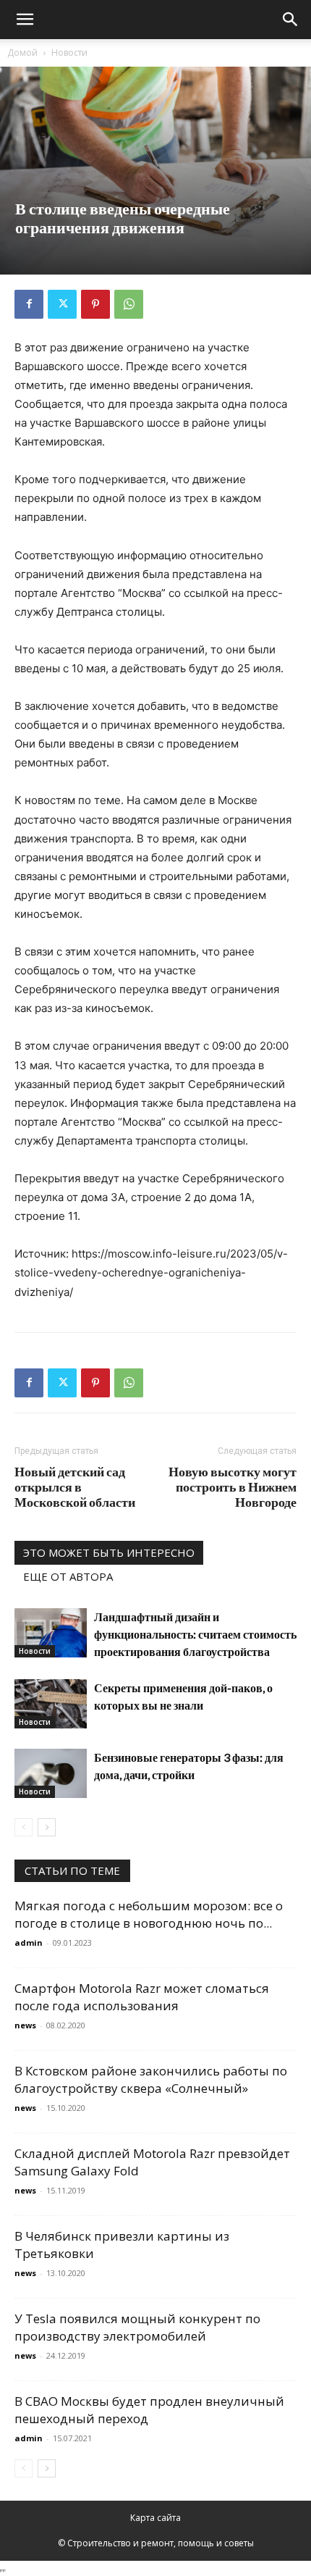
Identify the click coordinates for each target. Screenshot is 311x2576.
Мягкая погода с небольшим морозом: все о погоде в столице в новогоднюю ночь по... (149, 1914)
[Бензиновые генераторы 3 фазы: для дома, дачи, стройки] (51, 1774)
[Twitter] (62, 304)
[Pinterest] (95, 304)
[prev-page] (24, 1827)
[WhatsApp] (129, 304)
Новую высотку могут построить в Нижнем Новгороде (233, 1487)
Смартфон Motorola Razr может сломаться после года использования (142, 1997)
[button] (25, 20)
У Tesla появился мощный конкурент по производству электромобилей (137, 2327)
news (25, 2025)
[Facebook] (29, 304)
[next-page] (47, 1827)
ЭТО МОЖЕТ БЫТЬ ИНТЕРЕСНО (109, 1552)
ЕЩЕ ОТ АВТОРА (68, 1576)
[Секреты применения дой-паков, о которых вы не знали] (51, 1704)
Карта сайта (155, 2518)
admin (29, 1943)
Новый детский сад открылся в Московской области (75, 1487)
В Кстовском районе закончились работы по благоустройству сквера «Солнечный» (151, 2079)
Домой (22, 53)
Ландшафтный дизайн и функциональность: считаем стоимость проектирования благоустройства (195, 1634)
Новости (69, 53)
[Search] (291, 20)
